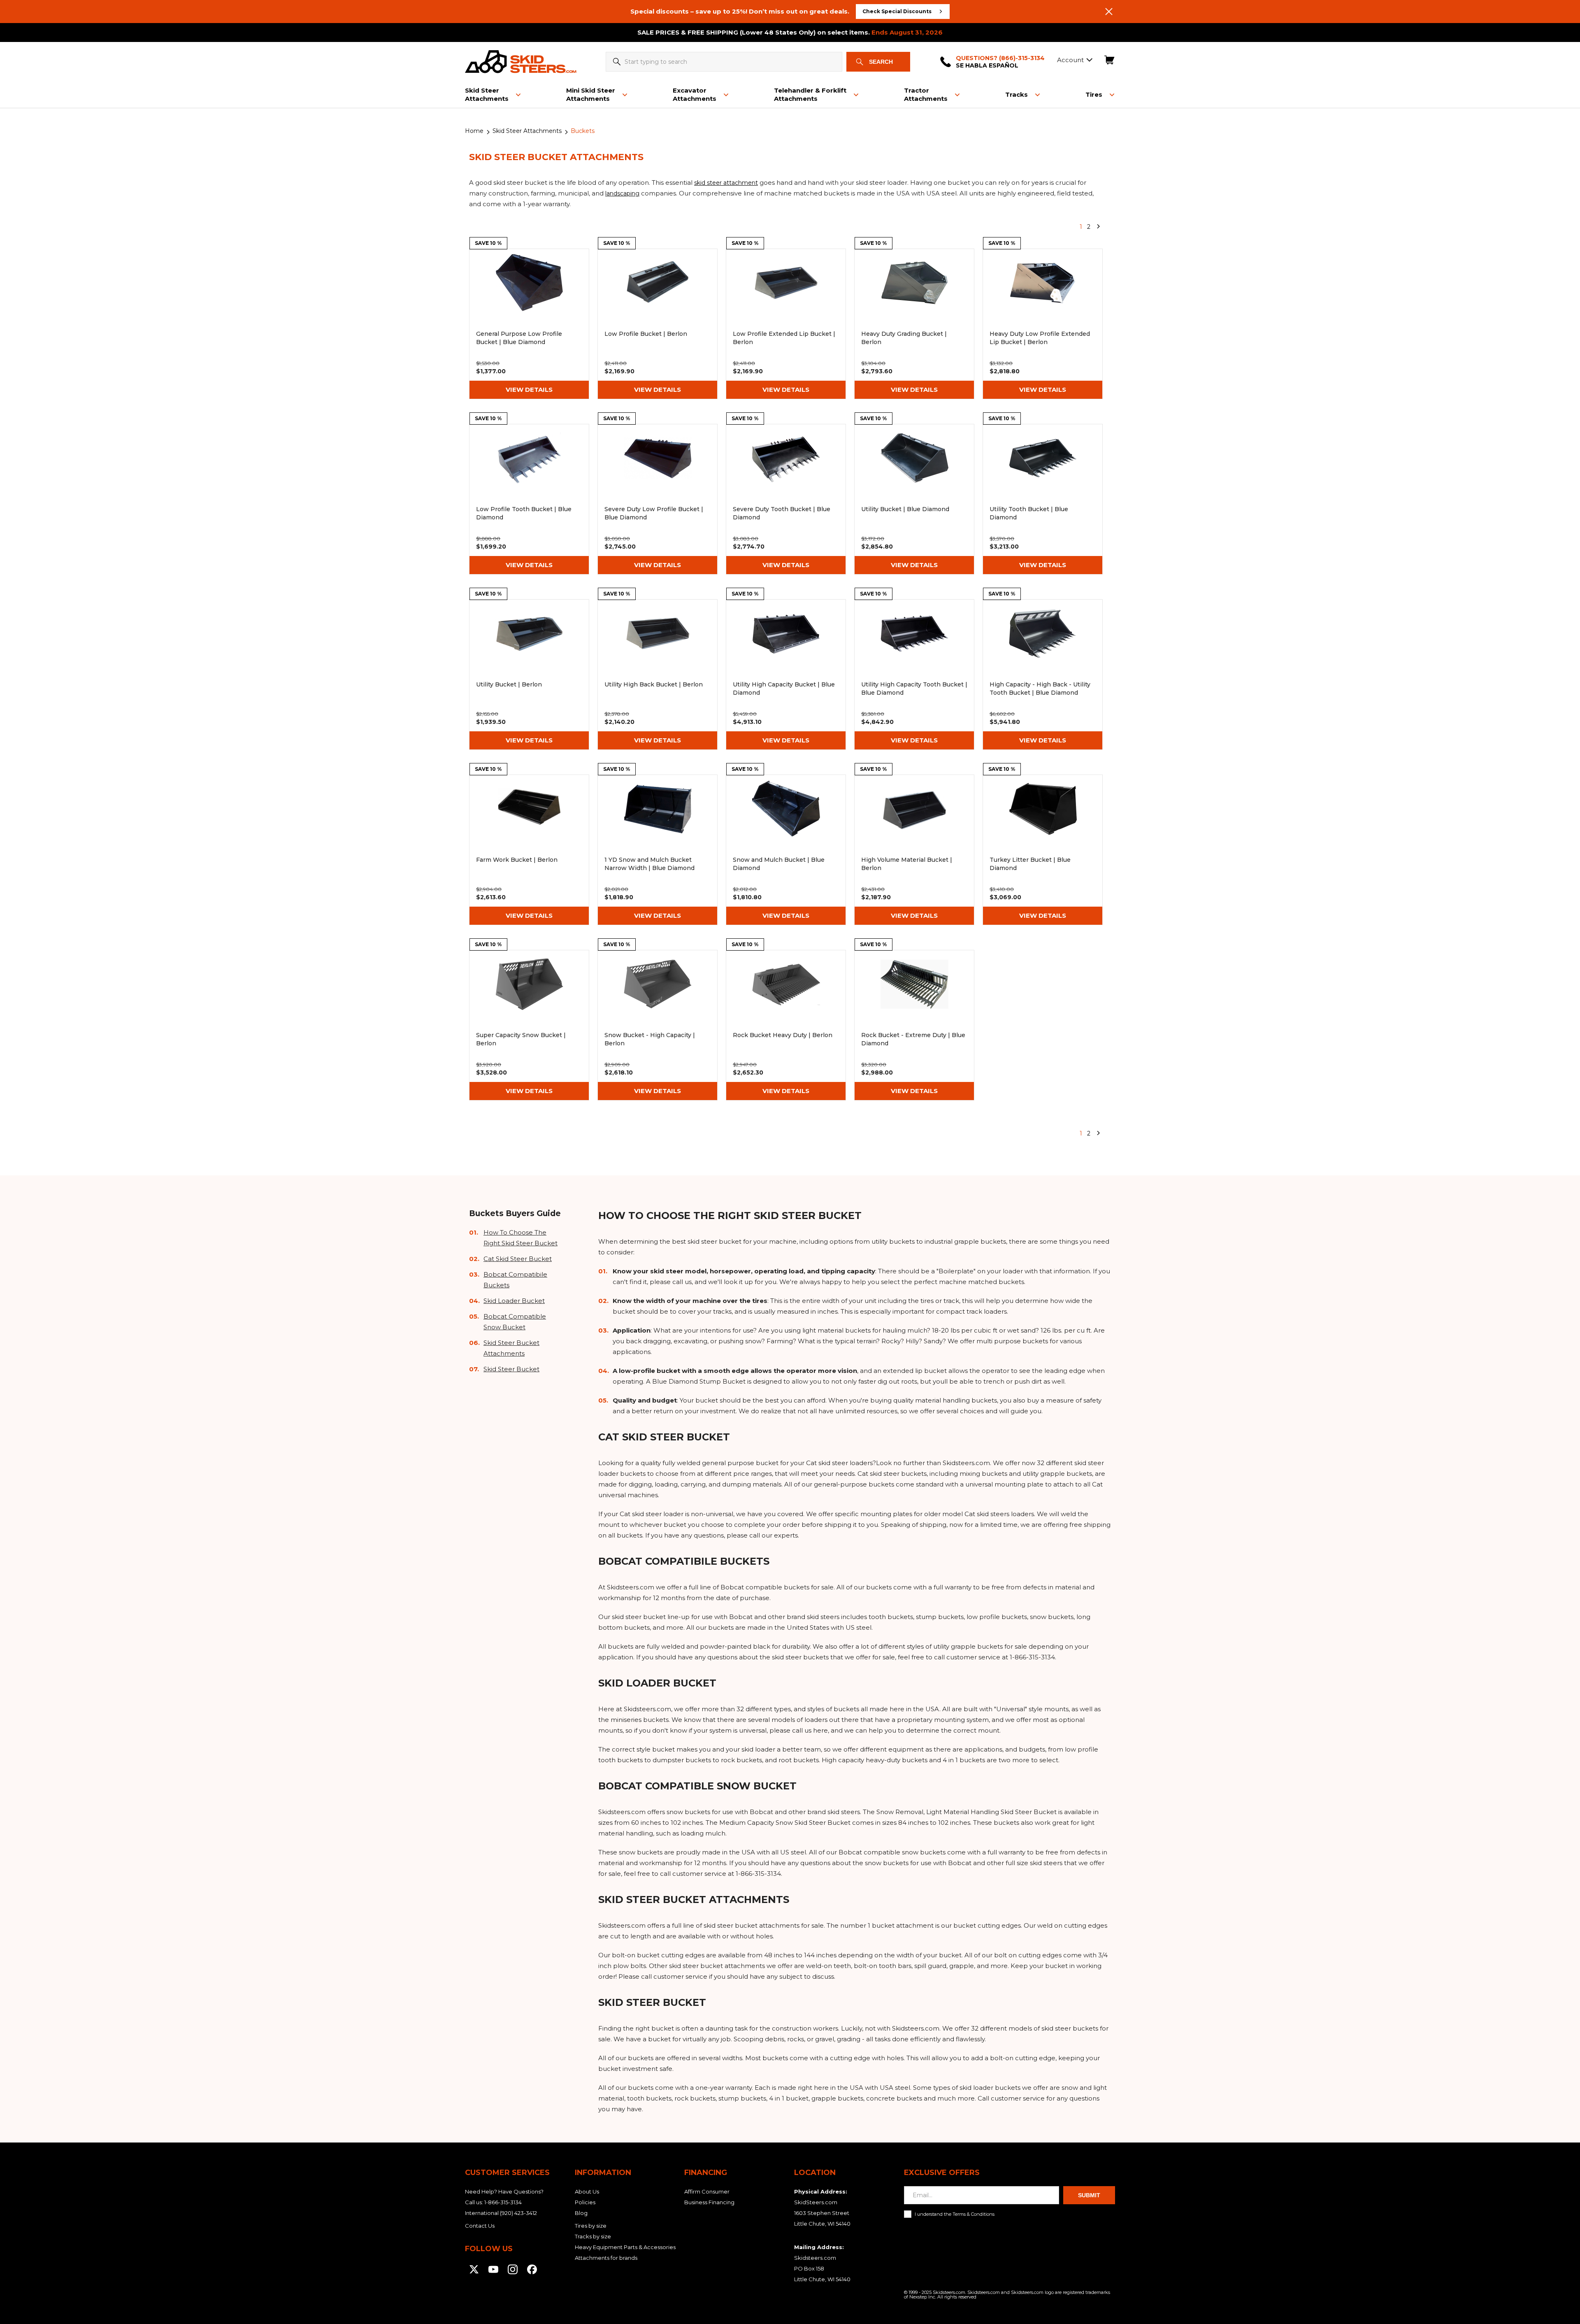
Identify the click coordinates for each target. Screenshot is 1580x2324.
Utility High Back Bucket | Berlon (658, 675)
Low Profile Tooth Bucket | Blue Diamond (529, 499)
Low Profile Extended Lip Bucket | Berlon (786, 324)
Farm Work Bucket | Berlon (529, 850)
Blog (581, 2213)
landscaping (622, 193)
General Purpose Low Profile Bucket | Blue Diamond (529, 324)
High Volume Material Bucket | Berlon (914, 850)
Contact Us (480, 2226)
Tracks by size (593, 2236)
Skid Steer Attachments (527, 131)
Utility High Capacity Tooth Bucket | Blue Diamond (914, 675)
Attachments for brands (606, 2258)
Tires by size (591, 2226)
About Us (587, 2191)
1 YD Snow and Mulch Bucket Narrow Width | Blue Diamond (658, 850)
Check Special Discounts (897, 11)
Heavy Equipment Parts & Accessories (625, 2247)
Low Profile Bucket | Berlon (658, 324)
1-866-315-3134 (503, 2202)
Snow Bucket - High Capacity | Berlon (658, 1025)
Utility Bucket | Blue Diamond (914, 499)
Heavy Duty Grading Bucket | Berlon (914, 324)
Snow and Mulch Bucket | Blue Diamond (786, 850)
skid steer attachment (726, 183)
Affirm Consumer (707, 2191)
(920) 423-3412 (518, 2213)
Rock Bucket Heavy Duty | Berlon (786, 1025)
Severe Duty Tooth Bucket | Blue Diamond (786, 499)
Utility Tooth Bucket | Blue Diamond (1043, 499)
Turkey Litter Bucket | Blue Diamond (1043, 850)
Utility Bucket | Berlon (529, 675)
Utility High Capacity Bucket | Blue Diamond (786, 675)
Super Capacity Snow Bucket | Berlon (529, 1025)
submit (1089, 2195)
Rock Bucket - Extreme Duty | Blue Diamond (914, 1025)
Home (474, 131)
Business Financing (709, 2202)
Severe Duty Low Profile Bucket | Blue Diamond (658, 499)
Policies (585, 2202)
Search (881, 62)
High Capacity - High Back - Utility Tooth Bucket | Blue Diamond (1043, 675)
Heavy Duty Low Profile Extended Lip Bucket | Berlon (1043, 324)
